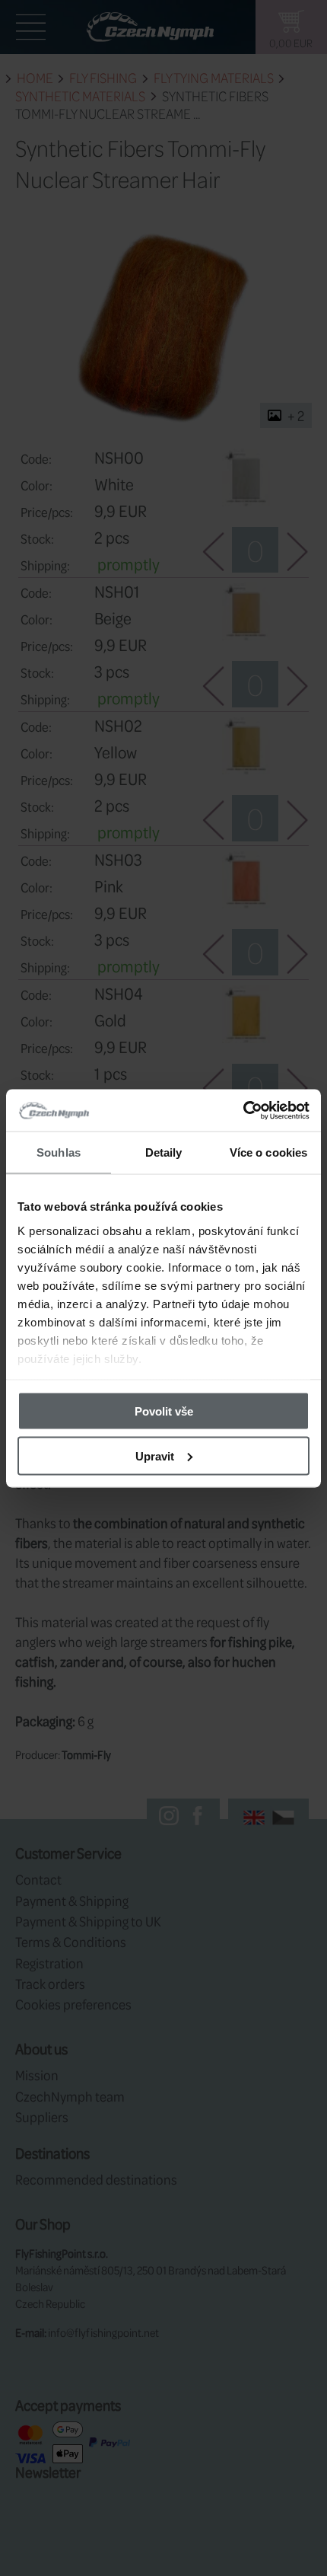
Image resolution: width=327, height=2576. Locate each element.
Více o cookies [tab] (268, 1152)
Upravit (155, 1456)
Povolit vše (164, 1411)
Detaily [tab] (164, 1152)
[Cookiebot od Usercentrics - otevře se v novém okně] (243, 1110)
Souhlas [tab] (59, 1152)
